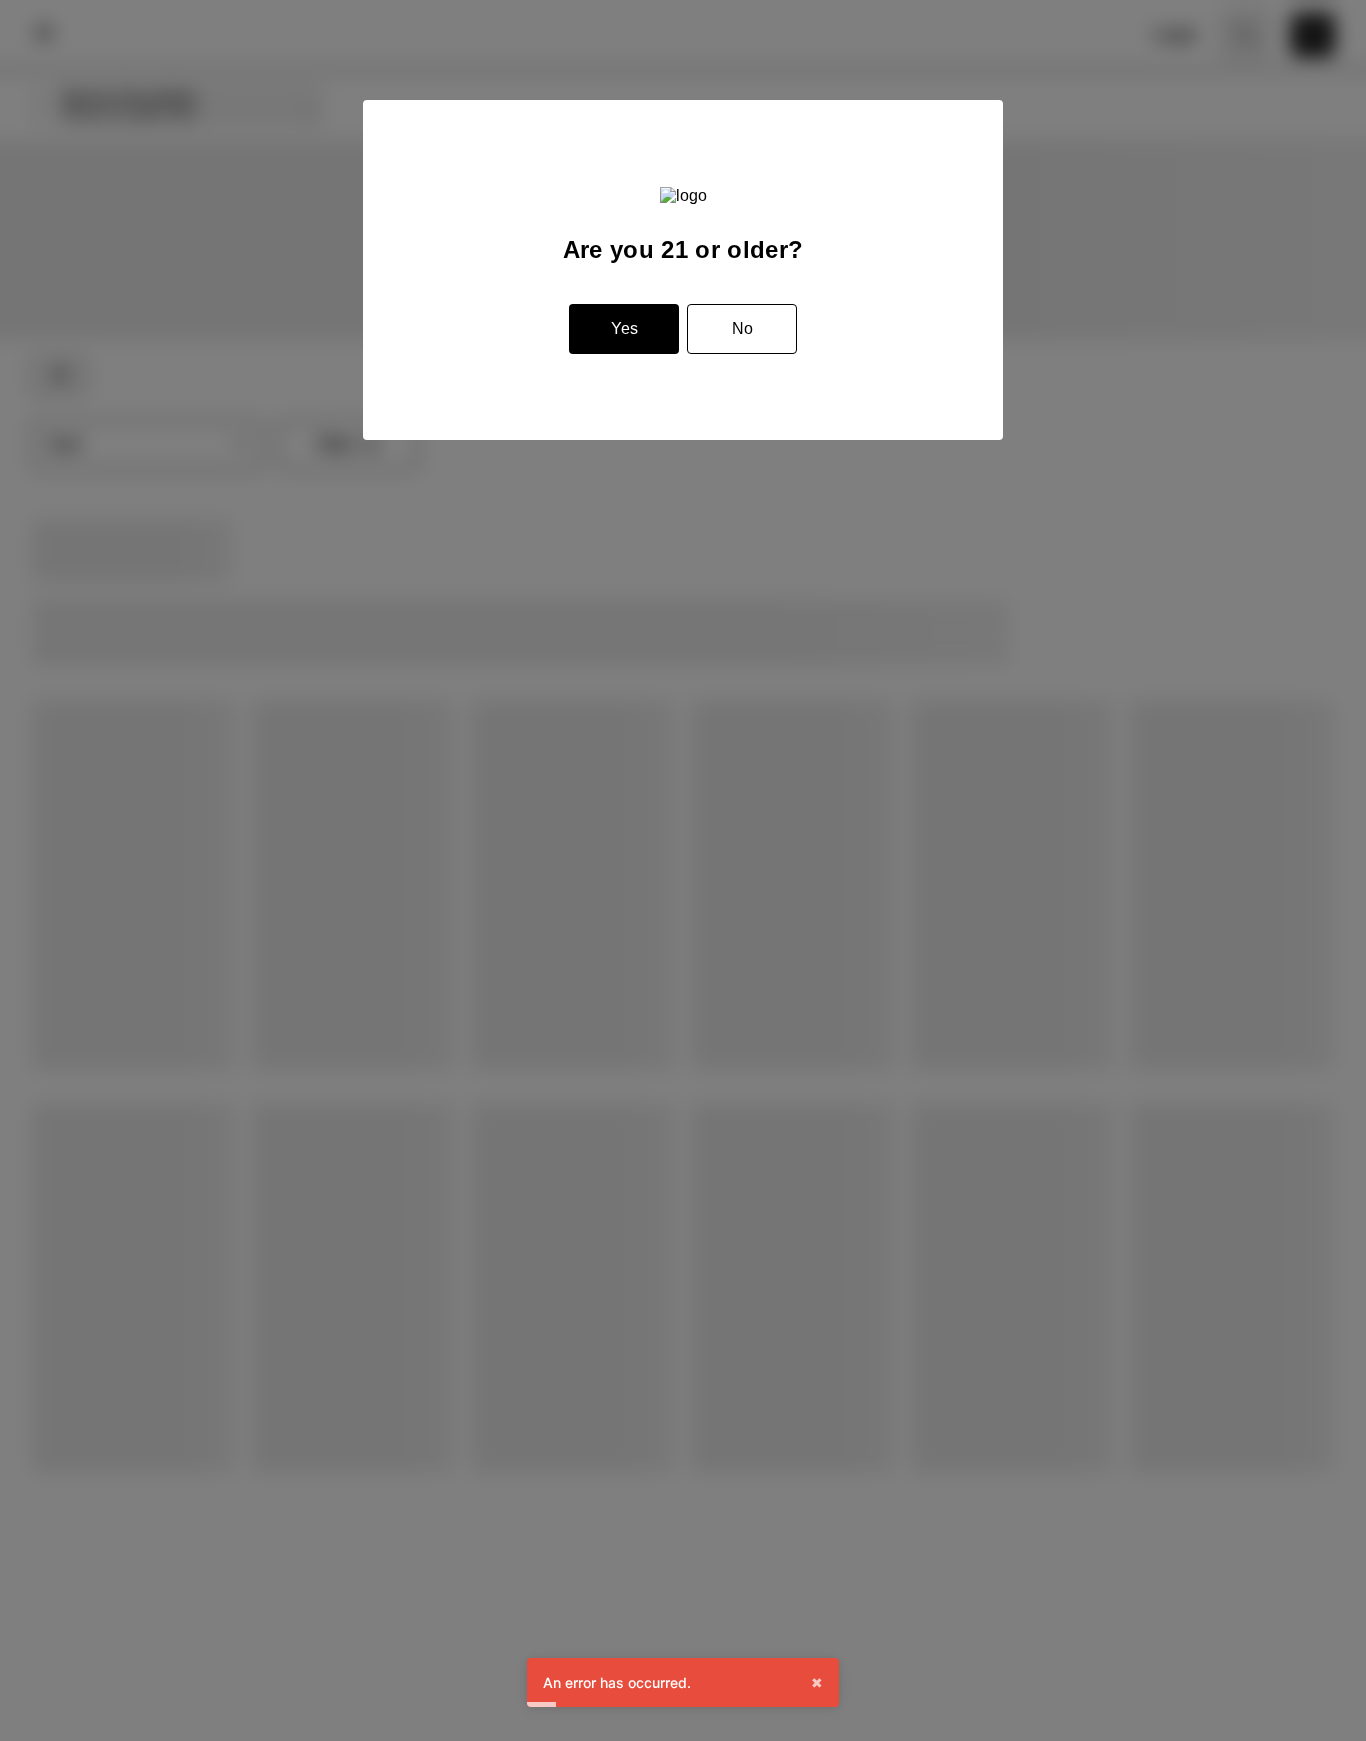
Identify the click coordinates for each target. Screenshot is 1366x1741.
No (742, 328)
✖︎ (817, 1682)
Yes (624, 328)
